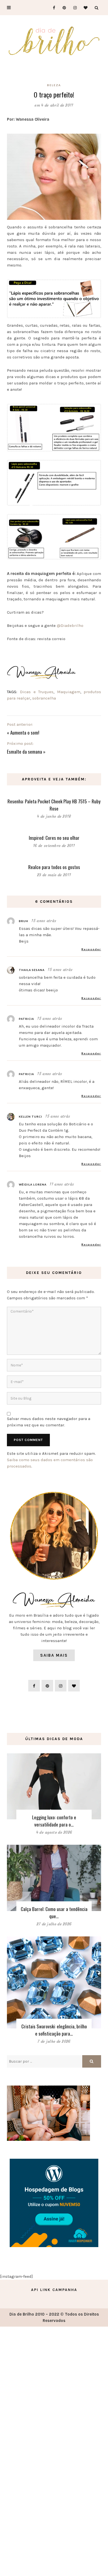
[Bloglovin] (84, 8)
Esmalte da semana (25, 752)
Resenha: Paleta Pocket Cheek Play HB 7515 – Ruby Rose (54, 805)
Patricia (26, 1019)
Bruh (24, 921)
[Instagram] (73, 8)
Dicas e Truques (37, 692)
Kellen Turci (30, 1117)
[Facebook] (52, 8)
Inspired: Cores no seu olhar (54, 838)
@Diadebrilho (70, 625)
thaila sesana (32, 970)
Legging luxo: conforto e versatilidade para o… (54, 1821)
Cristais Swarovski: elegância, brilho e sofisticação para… (54, 2030)
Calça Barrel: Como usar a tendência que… (54, 1913)
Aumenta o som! (25, 733)
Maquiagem (69, 692)
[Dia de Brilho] (54, 41)
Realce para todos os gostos (54, 867)
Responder (91, 949)
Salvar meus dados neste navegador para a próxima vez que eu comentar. (49, 1422)
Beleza (54, 85)
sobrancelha (44, 698)
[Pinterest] (62, 8)
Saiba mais (54, 1655)
